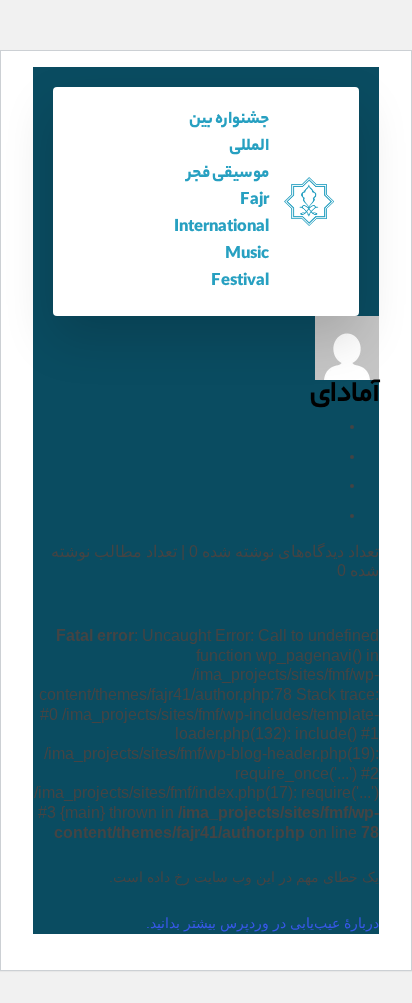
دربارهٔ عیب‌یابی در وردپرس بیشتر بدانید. (262, 923)
